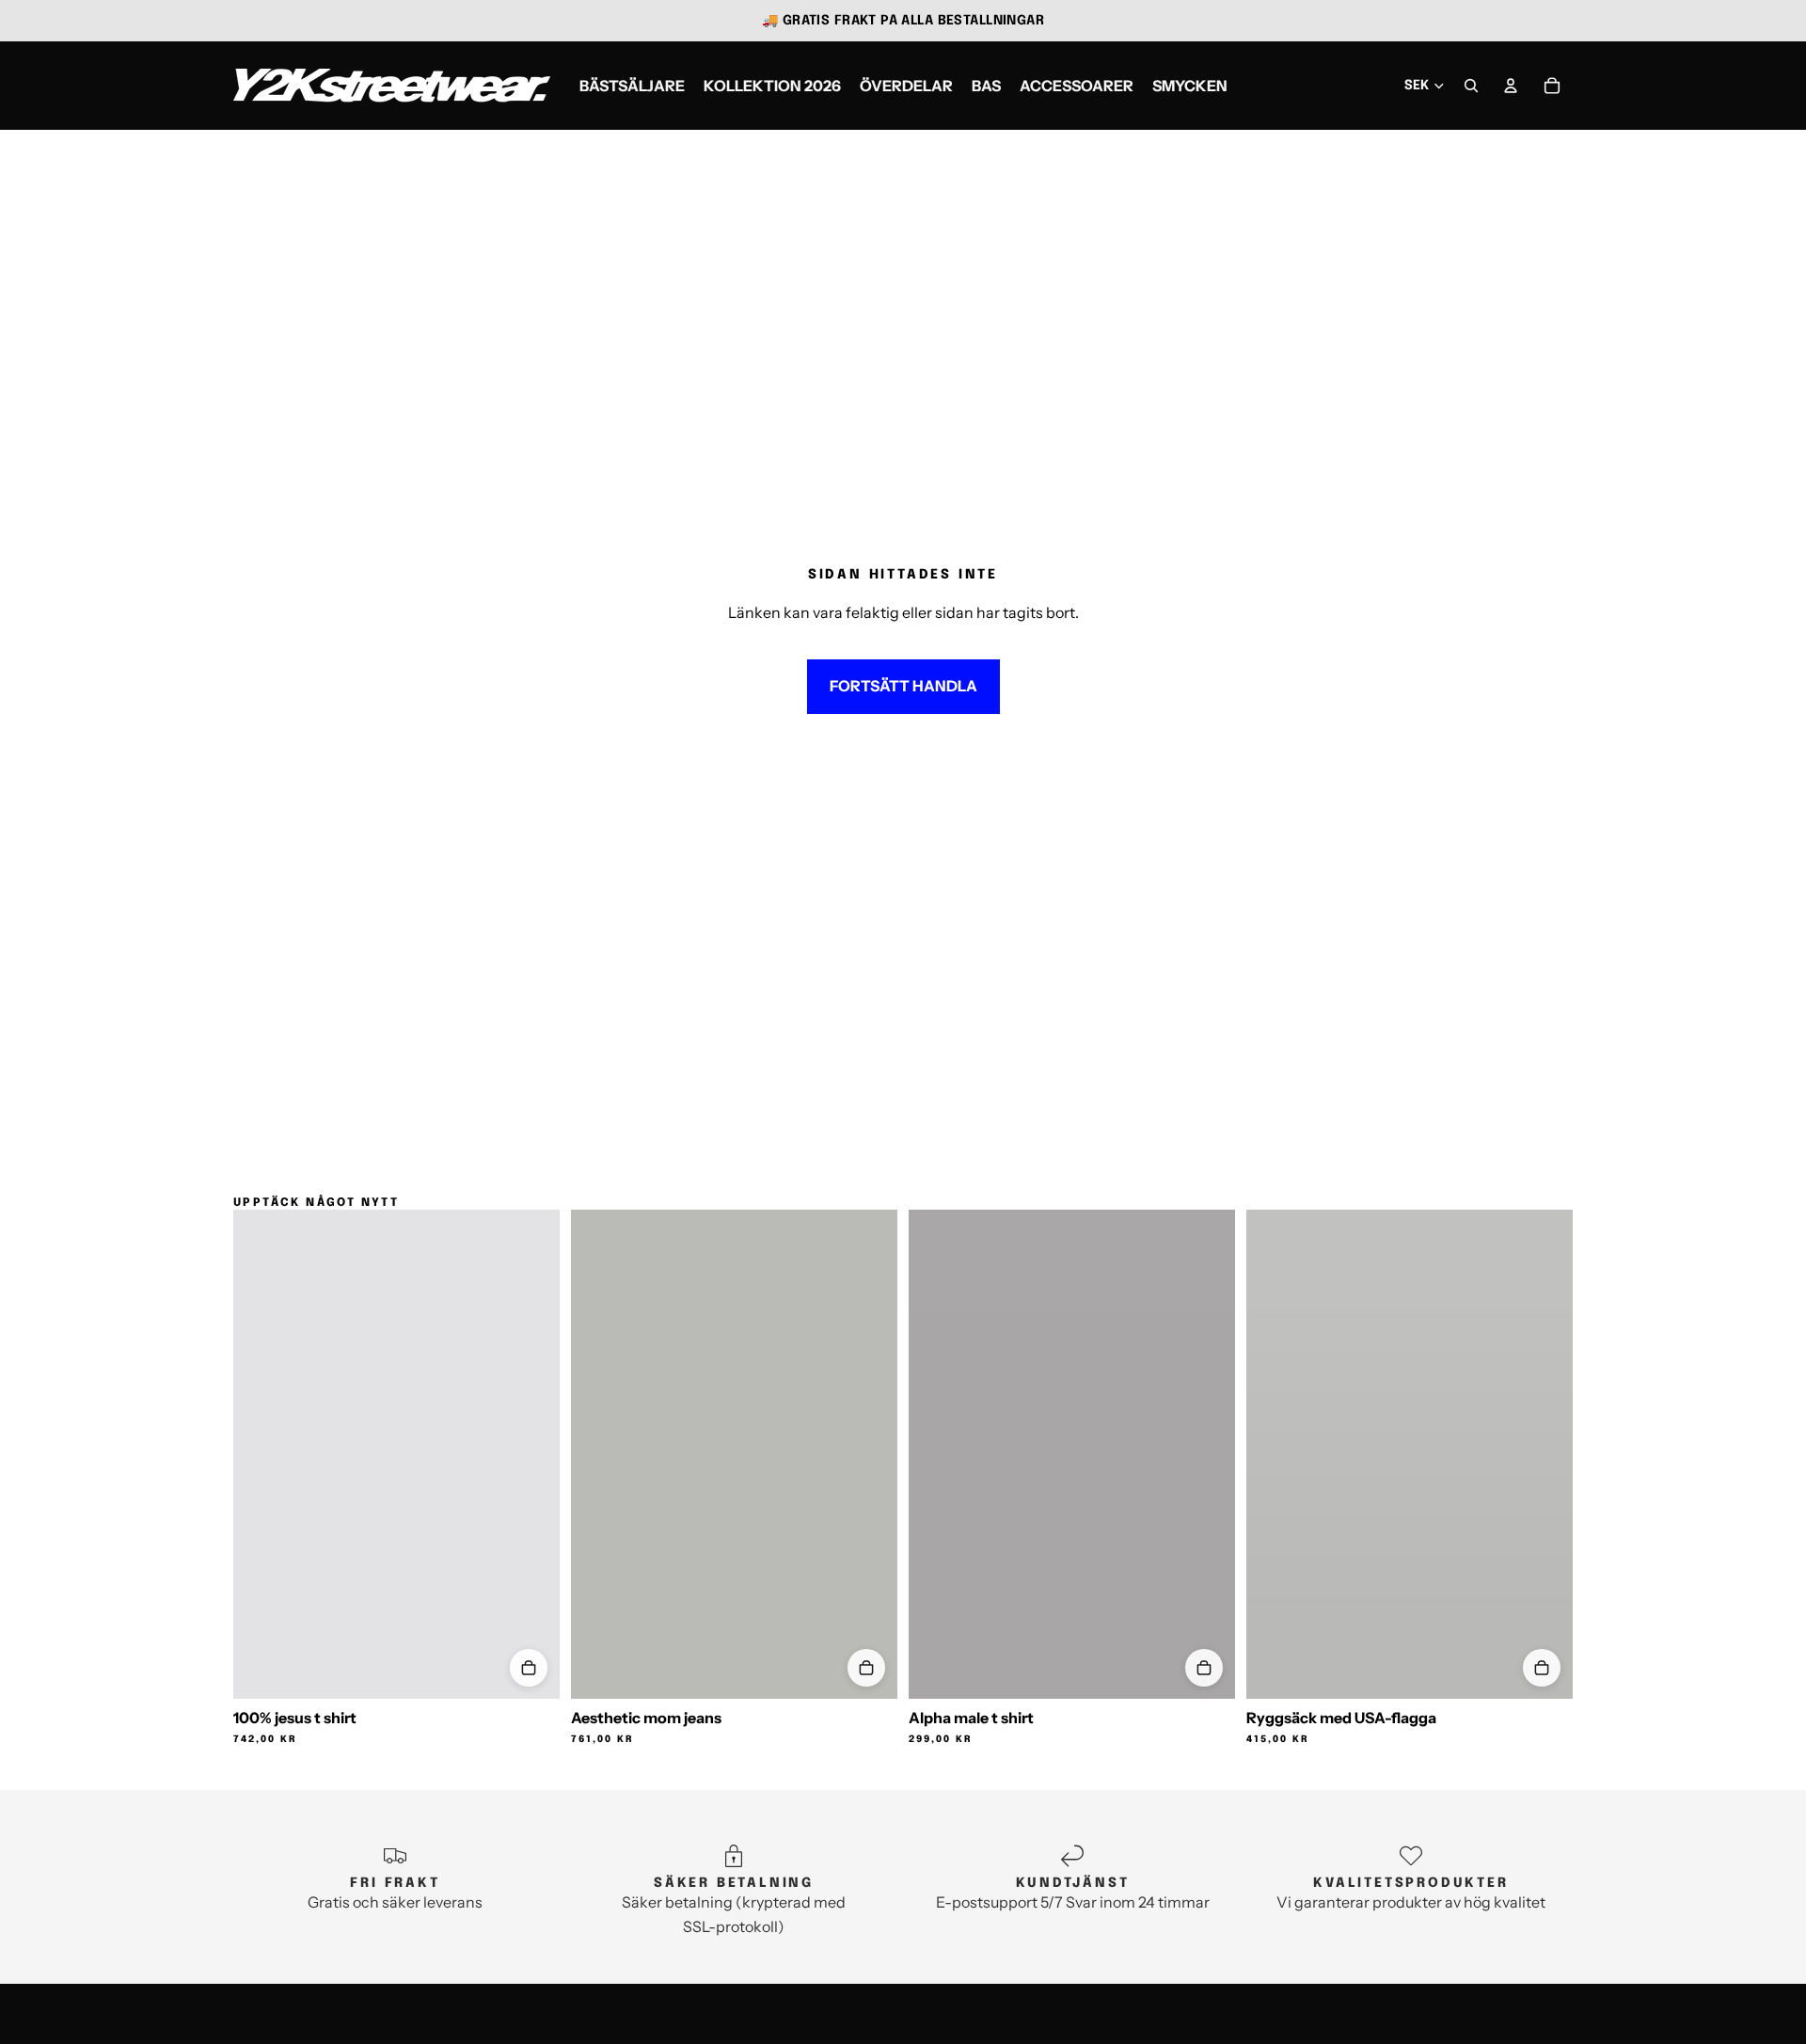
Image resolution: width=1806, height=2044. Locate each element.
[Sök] (1471, 86)
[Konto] (1511, 86)
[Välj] (529, 1668)
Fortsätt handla (903, 686)
